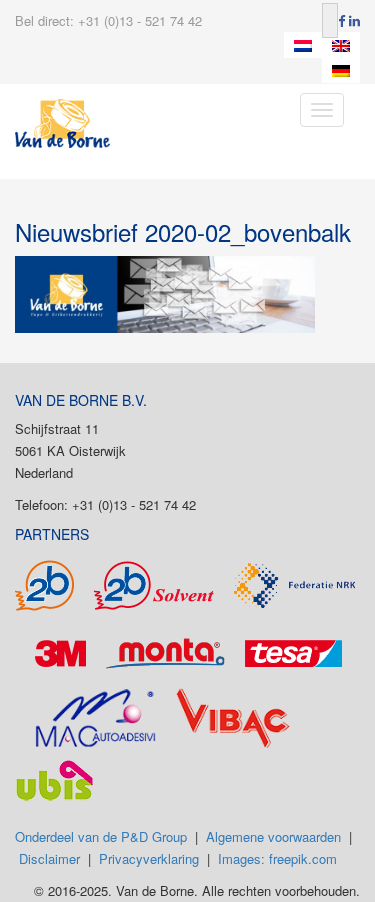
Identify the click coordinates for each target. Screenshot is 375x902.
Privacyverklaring (149, 858)
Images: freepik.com (277, 858)
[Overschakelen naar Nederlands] (303, 45)
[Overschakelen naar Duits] (341, 71)
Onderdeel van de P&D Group (101, 836)
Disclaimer (49, 858)
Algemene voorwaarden (273, 836)
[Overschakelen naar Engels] (341, 45)
